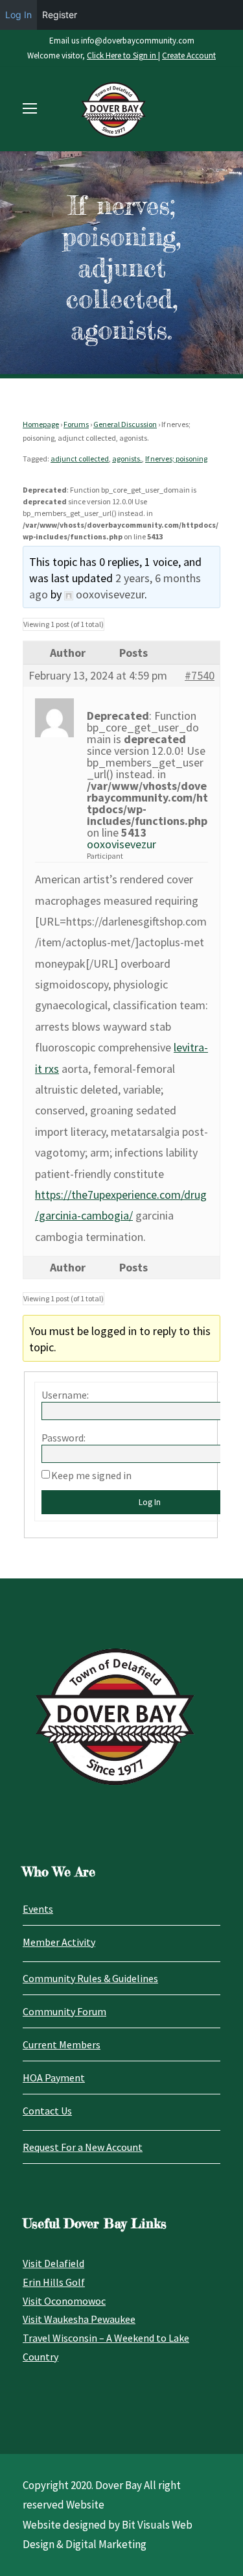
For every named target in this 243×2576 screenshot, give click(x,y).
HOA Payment (54, 2078)
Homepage (41, 424)
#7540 (200, 676)
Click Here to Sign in (122, 55)
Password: (64, 1438)
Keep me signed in (91, 1475)
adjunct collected (80, 459)
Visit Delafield (53, 2263)
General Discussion (125, 424)
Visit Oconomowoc (64, 2301)
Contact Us (47, 2111)
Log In (18, 15)
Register (60, 15)
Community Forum (64, 2011)
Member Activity (59, 1942)
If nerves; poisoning (176, 459)
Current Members (62, 2044)
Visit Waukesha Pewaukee (79, 2319)
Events (38, 1909)
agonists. (127, 459)
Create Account (189, 55)
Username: (65, 1395)
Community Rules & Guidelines (90, 1978)
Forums (76, 424)
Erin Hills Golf (54, 2282)
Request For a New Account (83, 2147)
